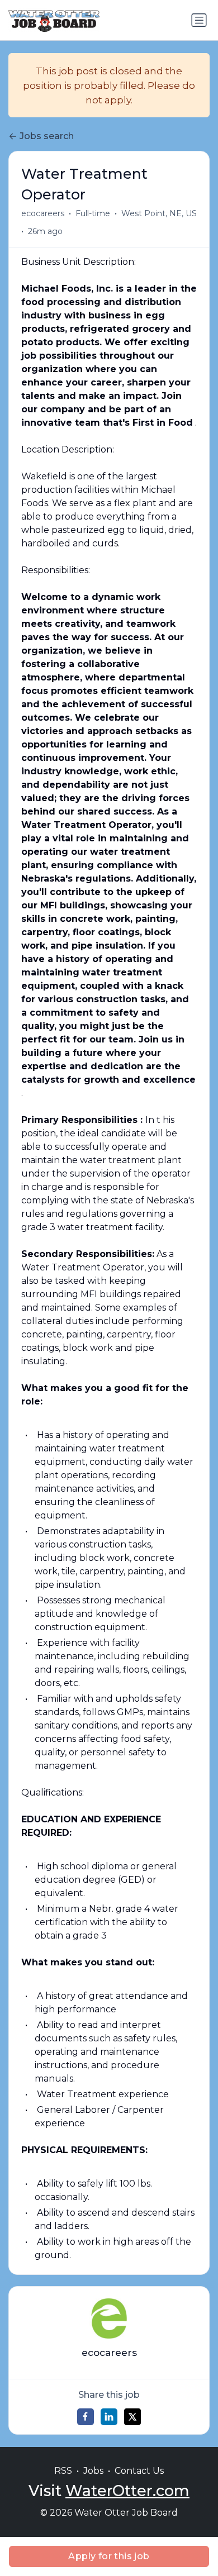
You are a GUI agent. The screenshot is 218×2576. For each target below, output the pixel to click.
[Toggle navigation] (199, 20)
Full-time (93, 213)
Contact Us (139, 2471)
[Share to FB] (86, 2417)
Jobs (93, 2471)
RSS (63, 2471)
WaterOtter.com (127, 2491)
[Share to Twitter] (132, 2417)
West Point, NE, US (159, 213)
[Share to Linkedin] (109, 2417)
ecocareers (43, 213)
